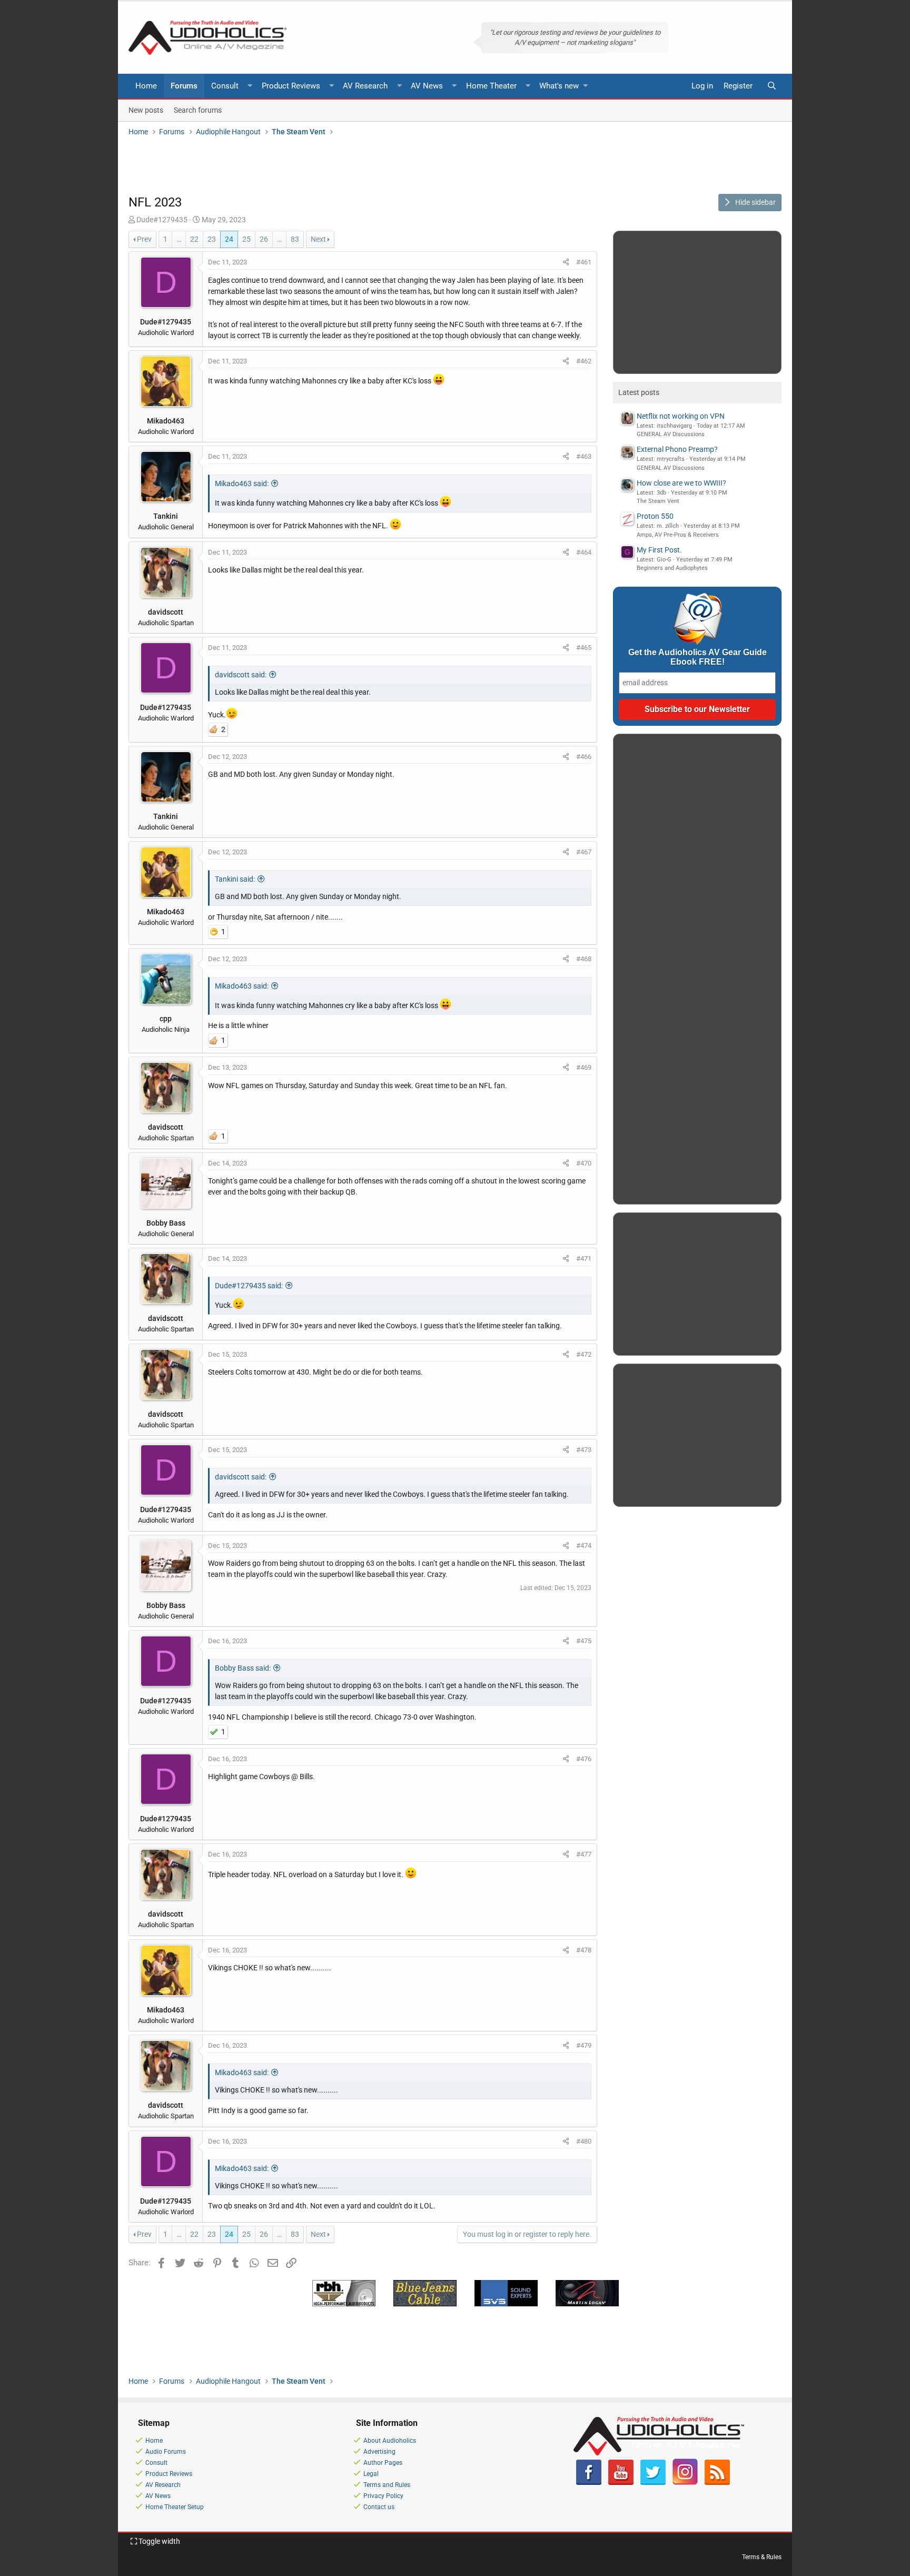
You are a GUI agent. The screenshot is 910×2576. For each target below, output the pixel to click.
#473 (584, 1450)
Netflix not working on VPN (681, 416)
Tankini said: (235, 879)
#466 (584, 757)
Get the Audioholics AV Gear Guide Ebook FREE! (698, 657)
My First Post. (659, 550)
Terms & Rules (762, 2557)
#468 (584, 959)
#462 (584, 361)
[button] (250, 86)
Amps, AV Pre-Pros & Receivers (678, 535)
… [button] (179, 239)
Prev (144, 239)
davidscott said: (241, 675)
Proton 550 (655, 516)
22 (194, 239)
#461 (584, 262)
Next (318, 239)
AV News (427, 86)
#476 (584, 1759)
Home (146, 86)
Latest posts (639, 392)
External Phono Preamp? (677, 449)
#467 (584, 852)
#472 (584, 1354)
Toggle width (159, 2541)
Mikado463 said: (242, 483)
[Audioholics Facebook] (589, 2483)
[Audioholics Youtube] (621, 2483)
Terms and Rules (387, 2485)
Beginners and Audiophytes (672, 568)
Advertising (379, 2452)
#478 (584, 1950)
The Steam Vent (658, 501)
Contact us (379, 2507)
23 (212, 239)
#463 (584, 456)
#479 (584, 2045)
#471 (584, 1259)
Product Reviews (291, 86)
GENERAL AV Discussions (671, 434)
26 (264, 239)
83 (295, 239)
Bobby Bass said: (243, 1668)
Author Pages (383, 2463)
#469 (584, 1067)
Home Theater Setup (175, 2507)
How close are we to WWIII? (681, 483)
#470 (584, 1163)
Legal (371, 2474)
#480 (584, 2141)
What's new (559, 86)
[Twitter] (653, 2483)
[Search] (771, 86)
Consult (225, 86)
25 (246, 239)
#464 (584, 552)
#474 (584, 1546)
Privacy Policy (383, 2496)
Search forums (198, 110)
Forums (184, 86)
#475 (584, 1641)
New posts (146, 110)
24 (229, 239)
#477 (584, 1854)
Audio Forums (166, 2452)
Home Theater (491, 86)
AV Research (365, 86)
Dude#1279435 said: (249, 1286)
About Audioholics (390, 2441)
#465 (584, 648)
